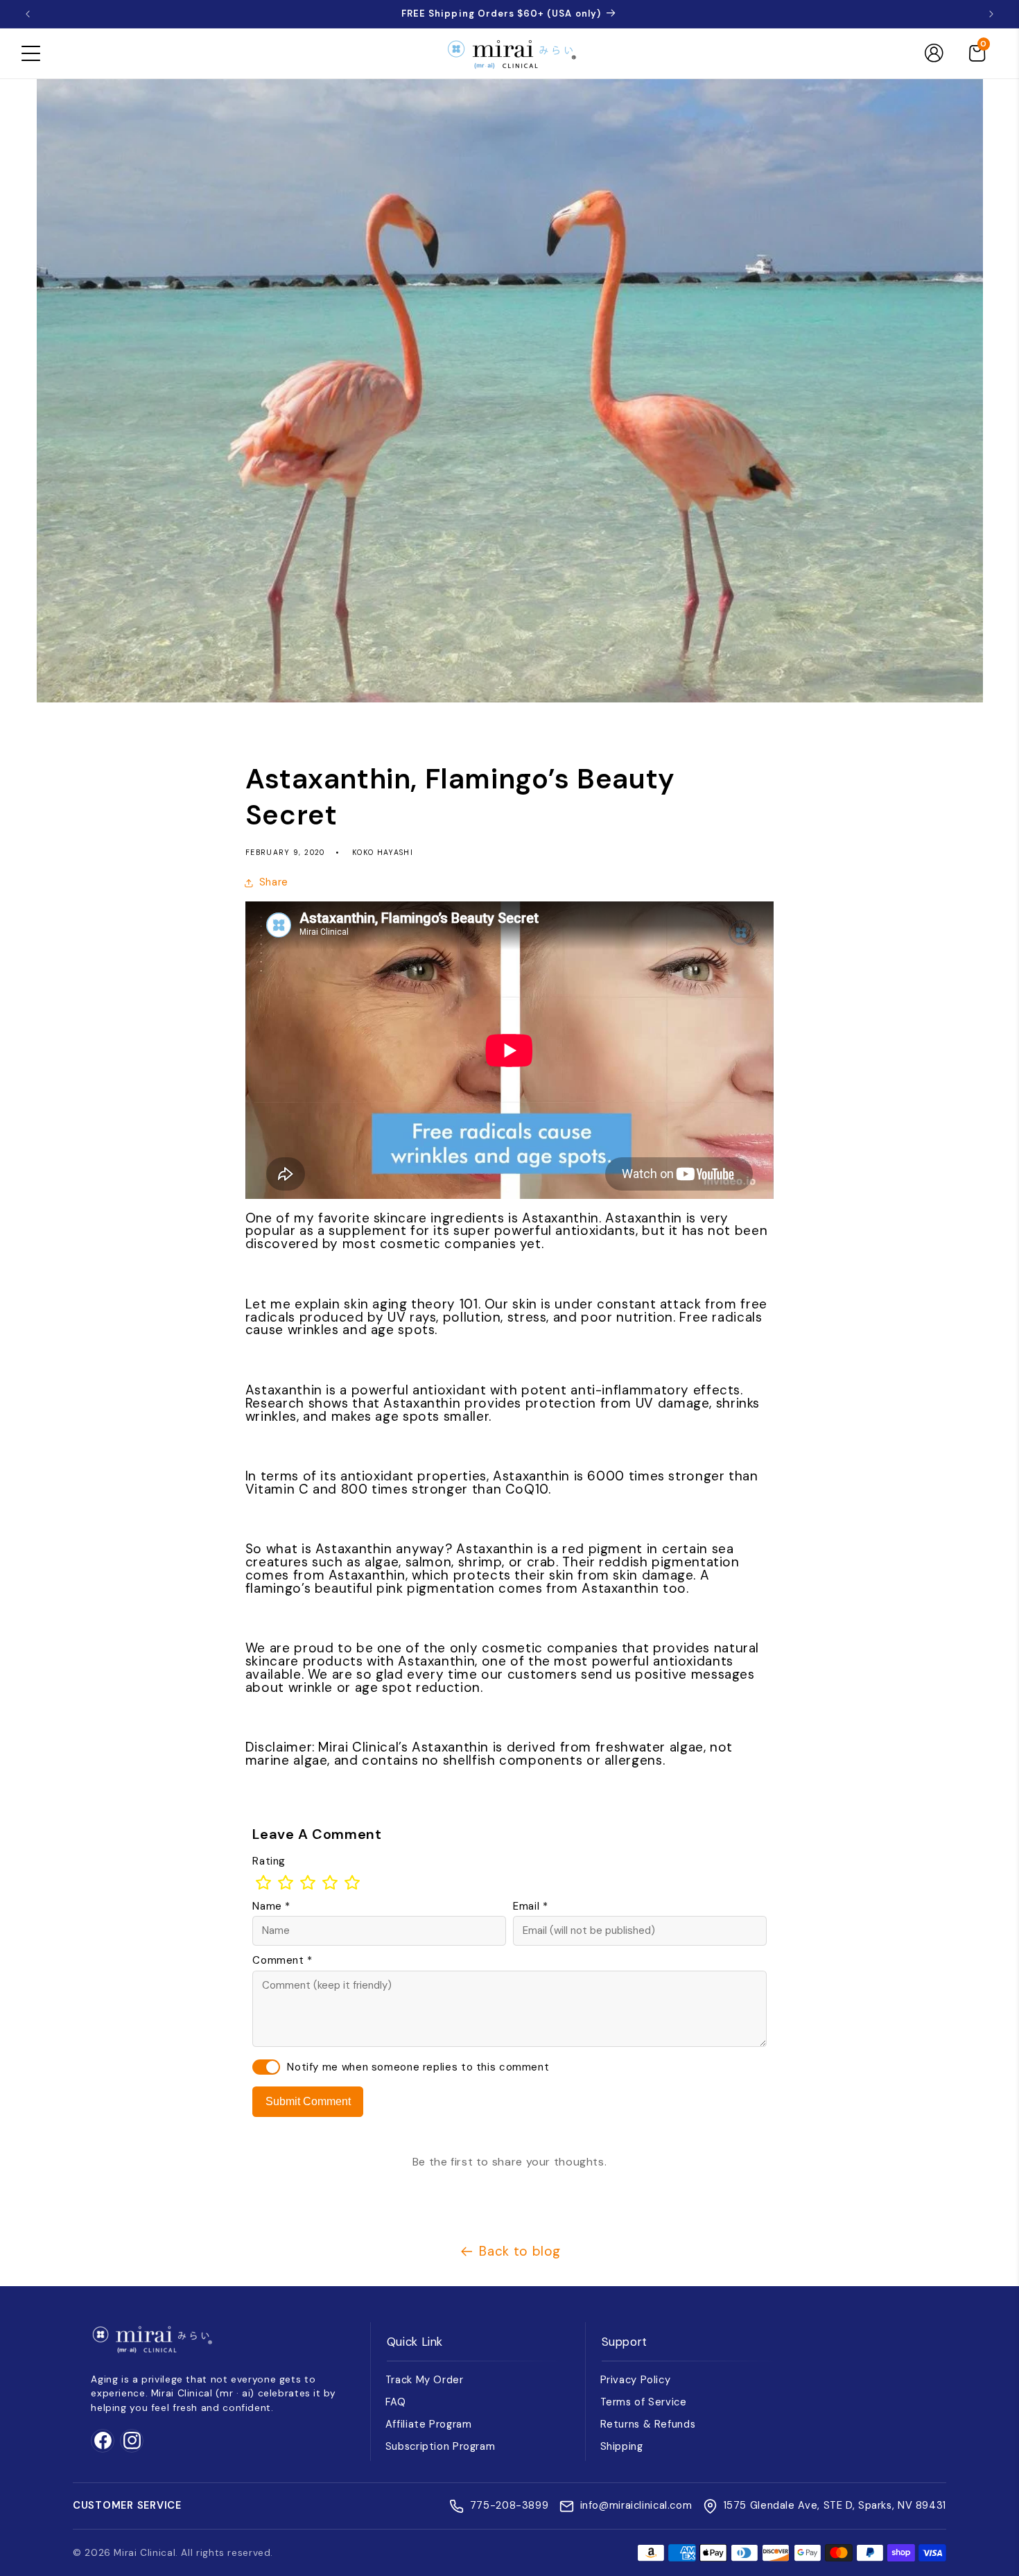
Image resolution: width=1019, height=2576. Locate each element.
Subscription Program (441, 2446)
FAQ (396, 2402)
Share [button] (274, 882)
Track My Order (425, 2380)
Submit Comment (308, 2101)
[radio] (263, 1883)
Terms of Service (644, 2402)
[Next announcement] (991, 14)
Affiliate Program (429, 2424)
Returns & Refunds (648, 2424)
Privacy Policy (636, 2380)
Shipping (622, 2446)
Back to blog (520, 2251)
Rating (269, 1861)
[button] (31, 53)
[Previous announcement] (28, 14)
